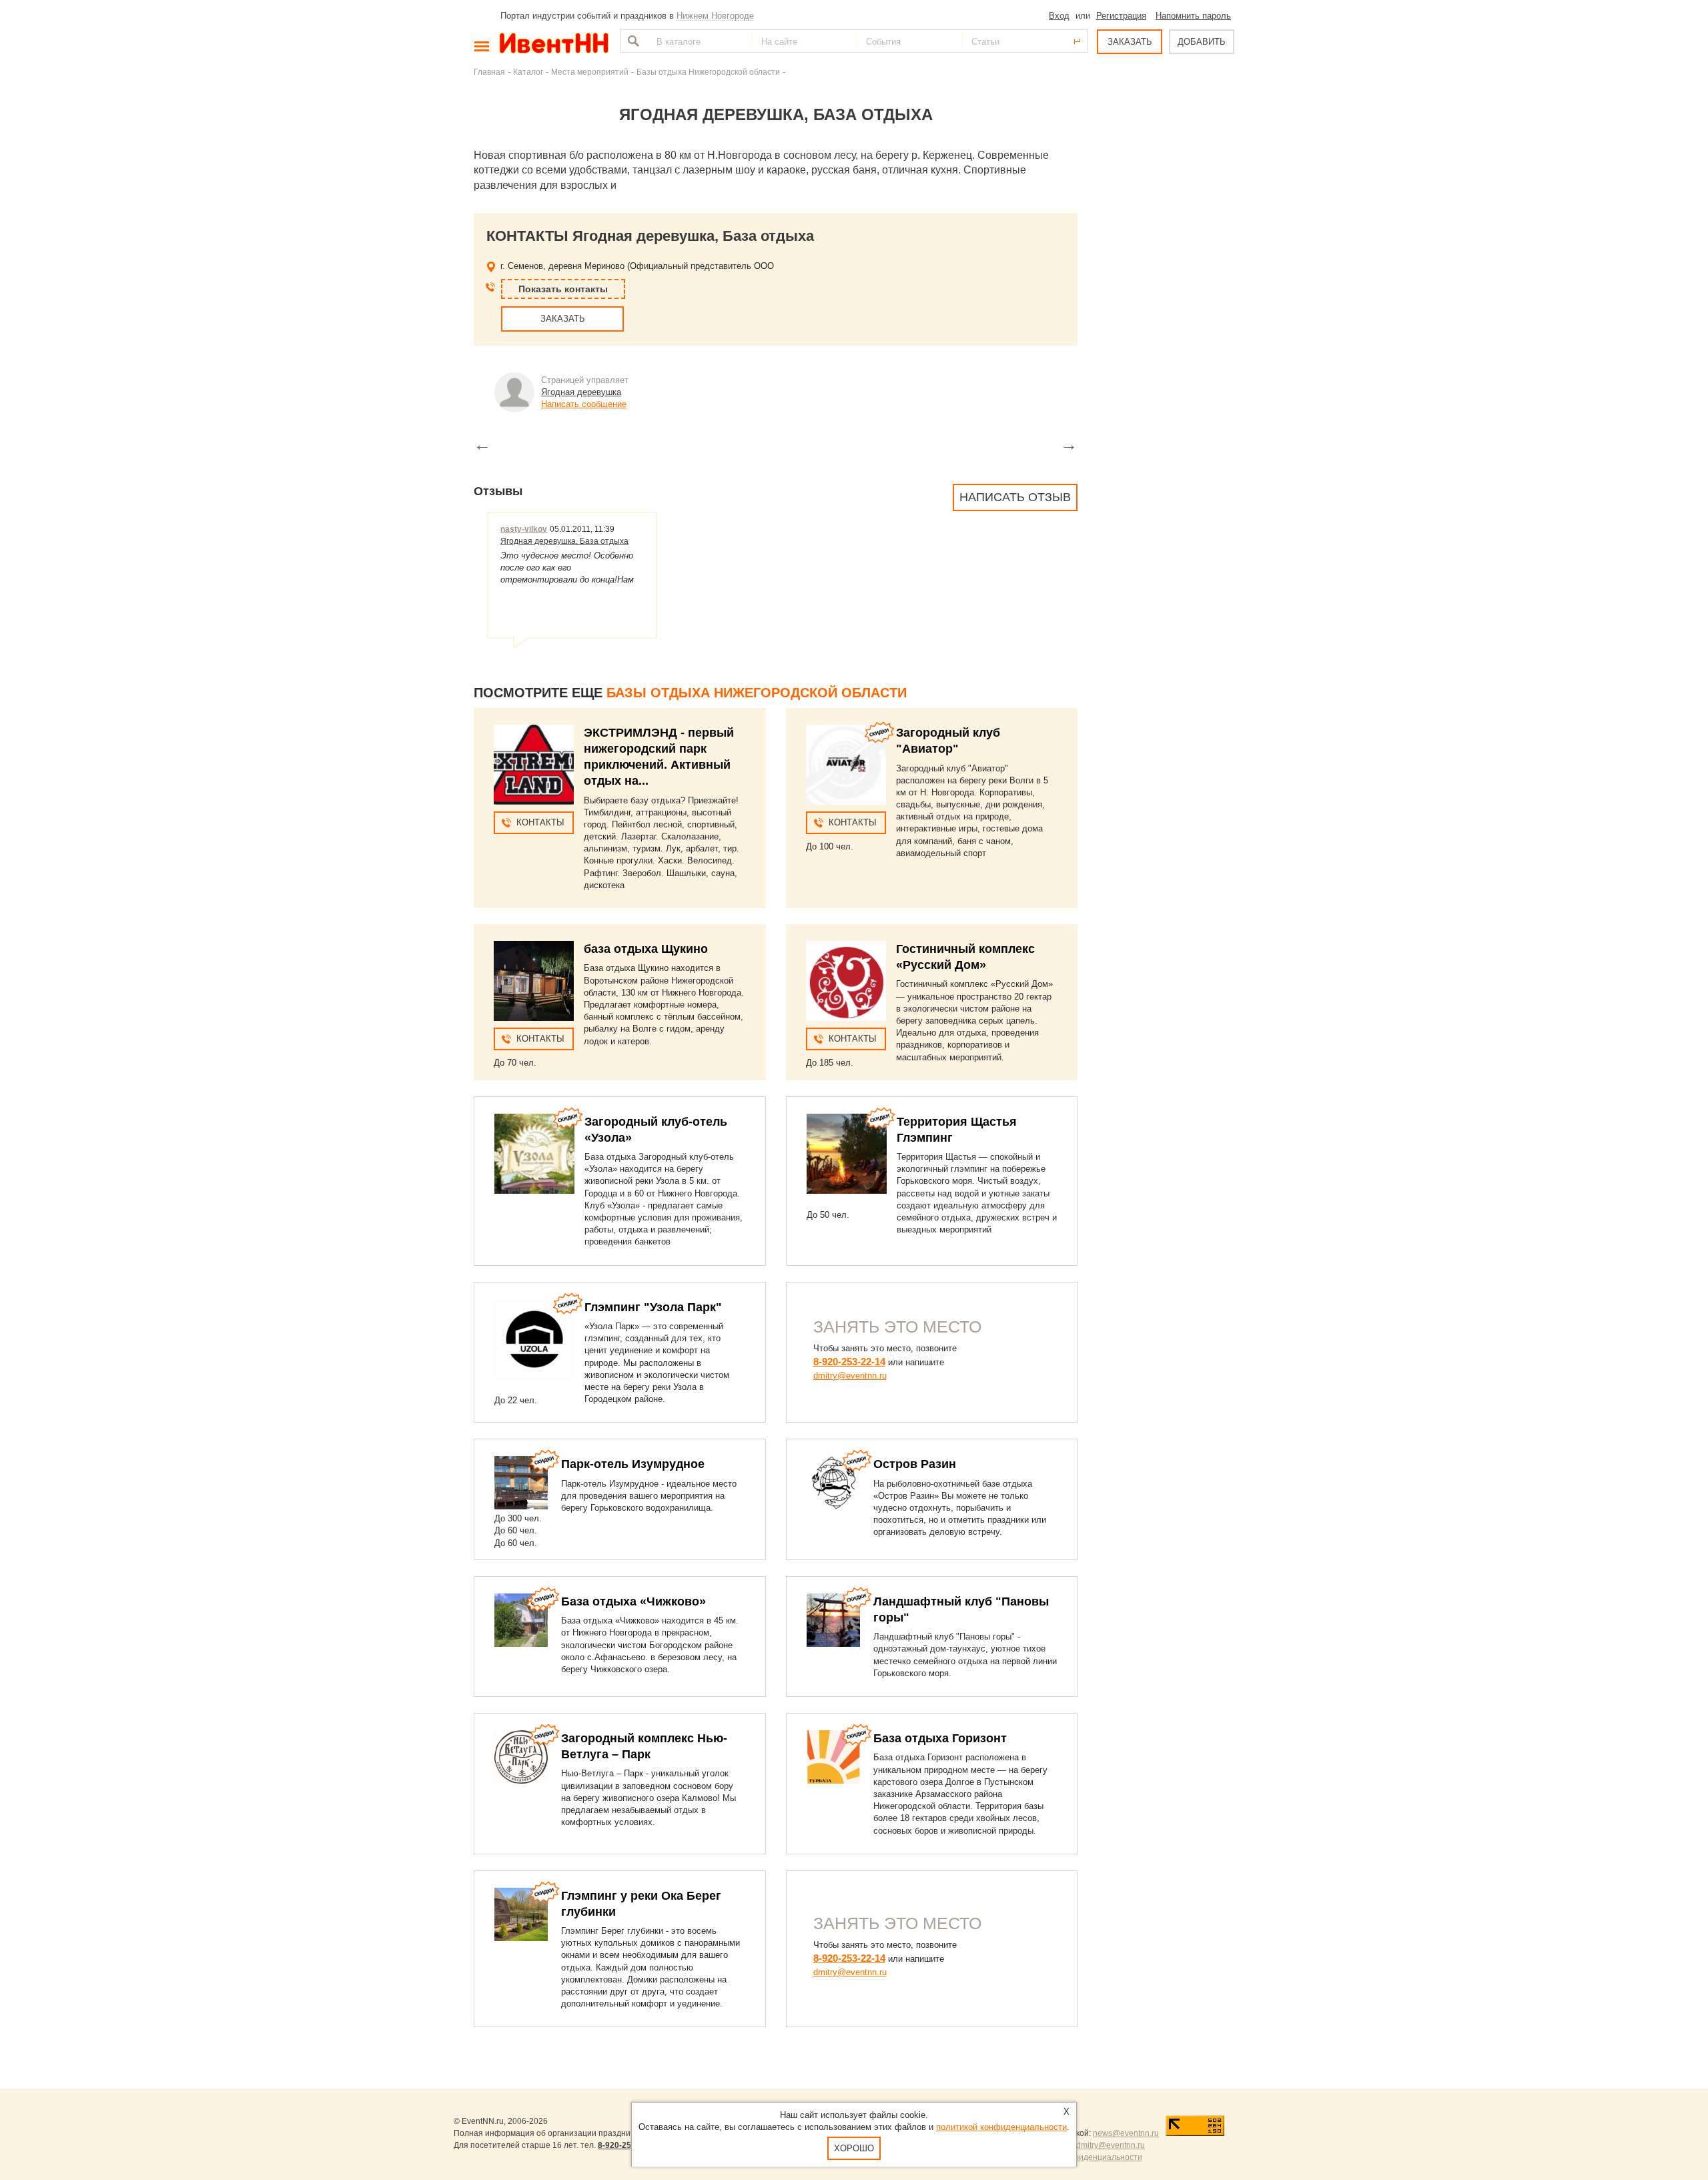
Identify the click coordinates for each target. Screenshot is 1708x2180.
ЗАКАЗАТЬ (1130, 42)
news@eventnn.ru (1126, 2133)
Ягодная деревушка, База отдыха (564, 541)
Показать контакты (563, 289)
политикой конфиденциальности (1001, 2127)
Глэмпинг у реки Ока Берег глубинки (641, 1904)
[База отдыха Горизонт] (833, 1757)
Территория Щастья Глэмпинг (957, 1130)
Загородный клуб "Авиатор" (948, 741)
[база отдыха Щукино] (534, 981)
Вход (1059, 16)
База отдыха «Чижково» (633, 1601)
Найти (632, 41)
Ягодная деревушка (581, 392)
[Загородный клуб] (846, 765)
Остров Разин (915, 1464)
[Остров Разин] (833, 1483)
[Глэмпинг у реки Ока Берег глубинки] (521, 1914)
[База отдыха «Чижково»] (521, 1620)
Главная (489, 72)
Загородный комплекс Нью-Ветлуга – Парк (644, 1746)
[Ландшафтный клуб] (833, 1620)
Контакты (540, 822)
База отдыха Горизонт (940, 1738)
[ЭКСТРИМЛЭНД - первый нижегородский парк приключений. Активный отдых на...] (534, 765)
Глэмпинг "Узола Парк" (653, 1307)
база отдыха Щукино (646, 949)
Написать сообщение (584, 404)
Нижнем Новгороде (715, 16)
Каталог (528, 72)
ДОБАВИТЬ (1202, 42)
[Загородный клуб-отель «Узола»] (534, 1154)
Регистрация (1121, 16)
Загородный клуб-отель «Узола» (656, 1130)
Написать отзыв (1015, 497)
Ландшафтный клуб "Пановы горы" (961, 1609)
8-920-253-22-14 (849, 1362)
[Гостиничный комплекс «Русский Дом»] (846, 981)
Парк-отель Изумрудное (633, 1464)
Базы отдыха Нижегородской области (708, 72)
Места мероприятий (590, 72)
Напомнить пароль (1193, 16)
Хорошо (854, 2148)
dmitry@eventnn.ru (850, 1376)
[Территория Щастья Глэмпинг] (847, 1154)
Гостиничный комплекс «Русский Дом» (965, 957)
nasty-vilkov (524, 529)
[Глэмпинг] (534, 1339)
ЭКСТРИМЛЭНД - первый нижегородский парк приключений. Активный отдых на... (659, 757)
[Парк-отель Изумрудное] (521, 1483)
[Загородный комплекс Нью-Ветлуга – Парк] (521, 1757)
